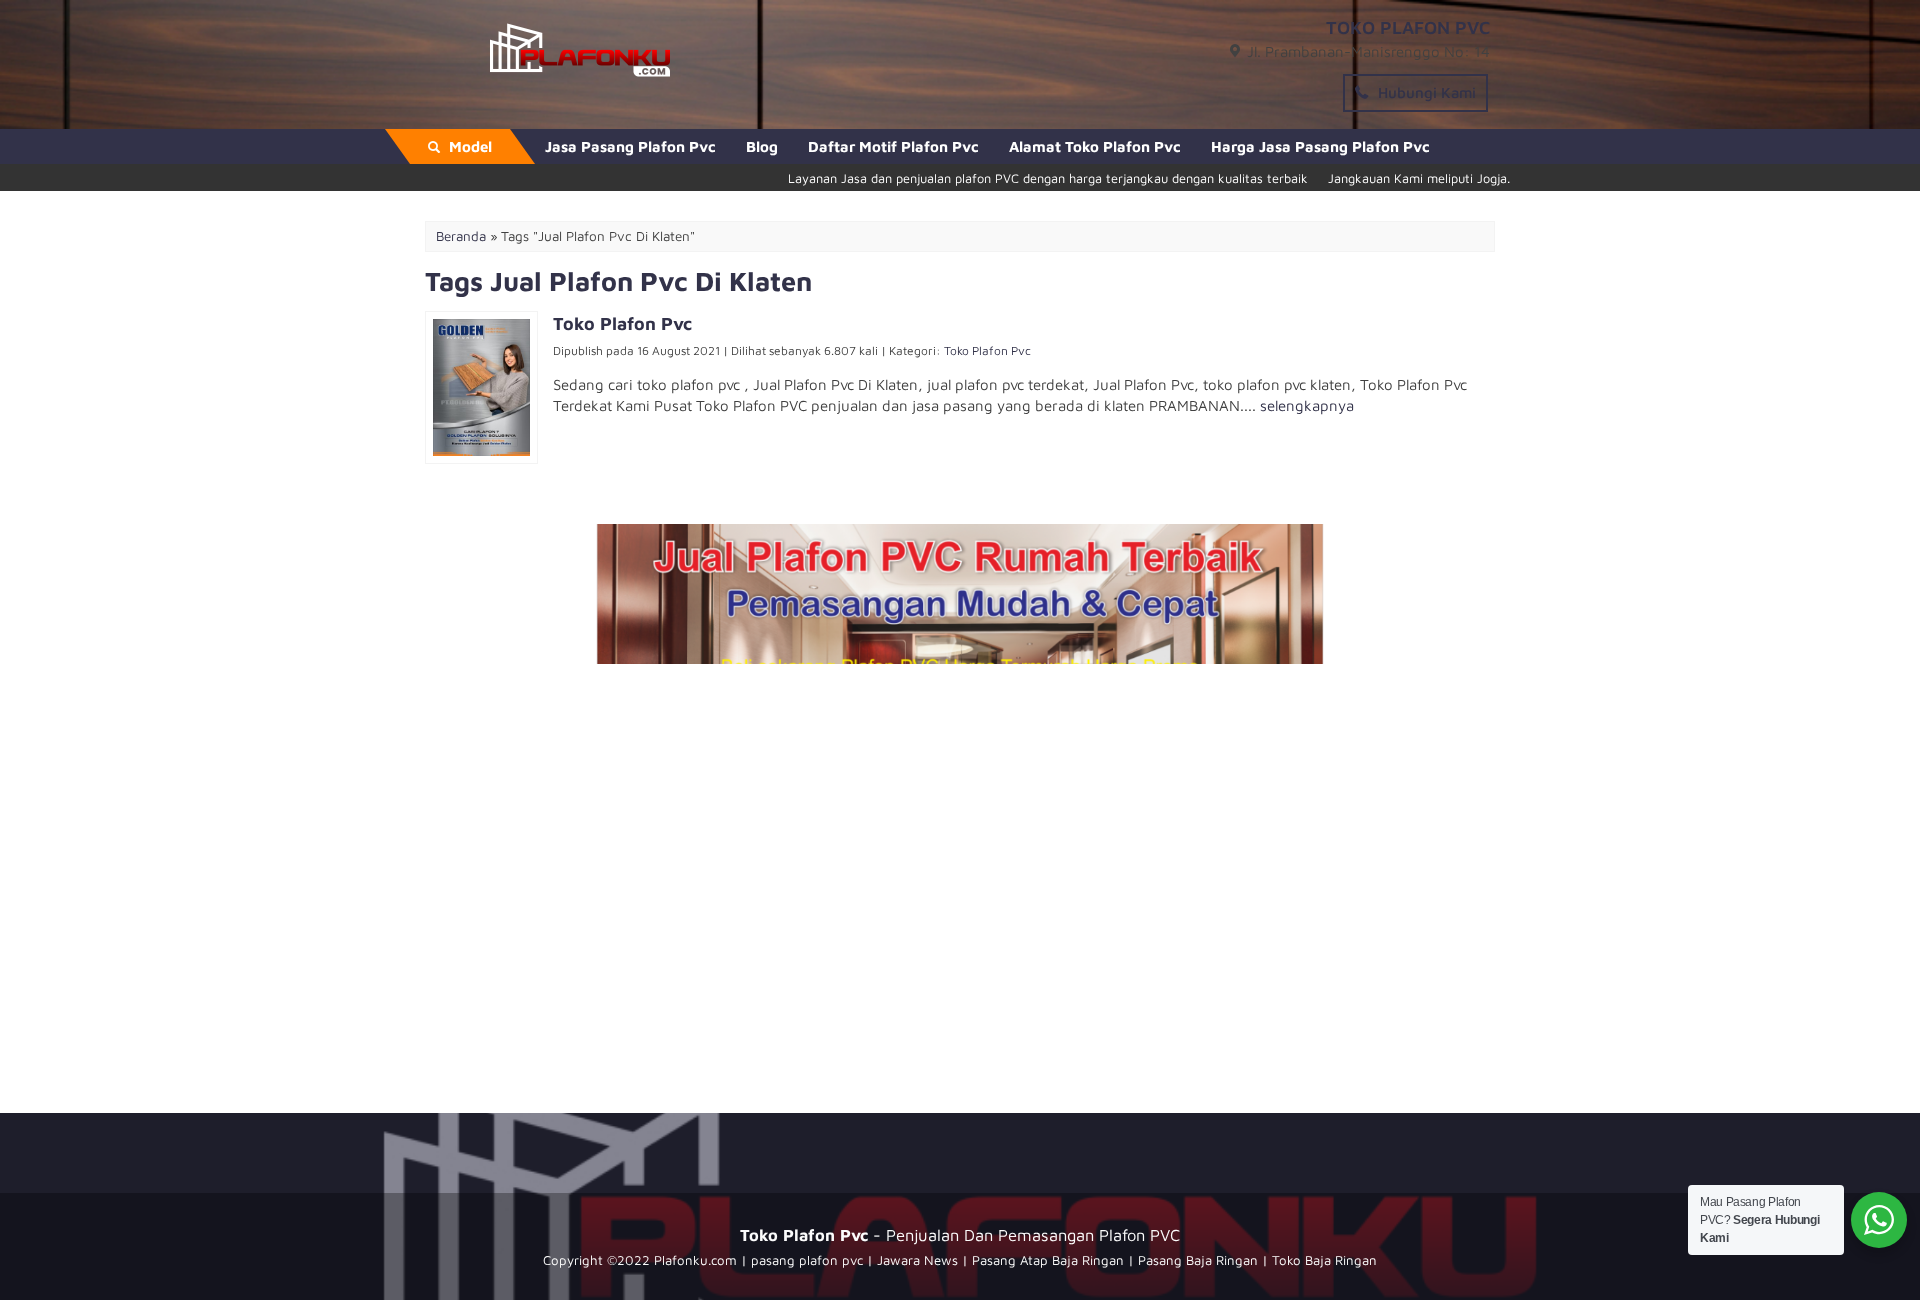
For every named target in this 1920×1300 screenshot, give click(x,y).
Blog (762, 146)
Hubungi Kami (1425, 92)
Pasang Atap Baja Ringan (1048, 1260)
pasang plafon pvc (807, 1260)
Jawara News (917, 1260)
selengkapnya (1307, 405)
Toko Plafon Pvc (987, 350)
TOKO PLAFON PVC (1408, 27)
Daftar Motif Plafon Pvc (893, 146)
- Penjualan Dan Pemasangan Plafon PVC (960, 1234)
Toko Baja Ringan (1324, 1260)
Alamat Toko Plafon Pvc (1095, 146)
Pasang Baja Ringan (1198, 1260)
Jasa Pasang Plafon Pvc (630, 146)
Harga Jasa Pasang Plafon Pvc (1320, 146)
